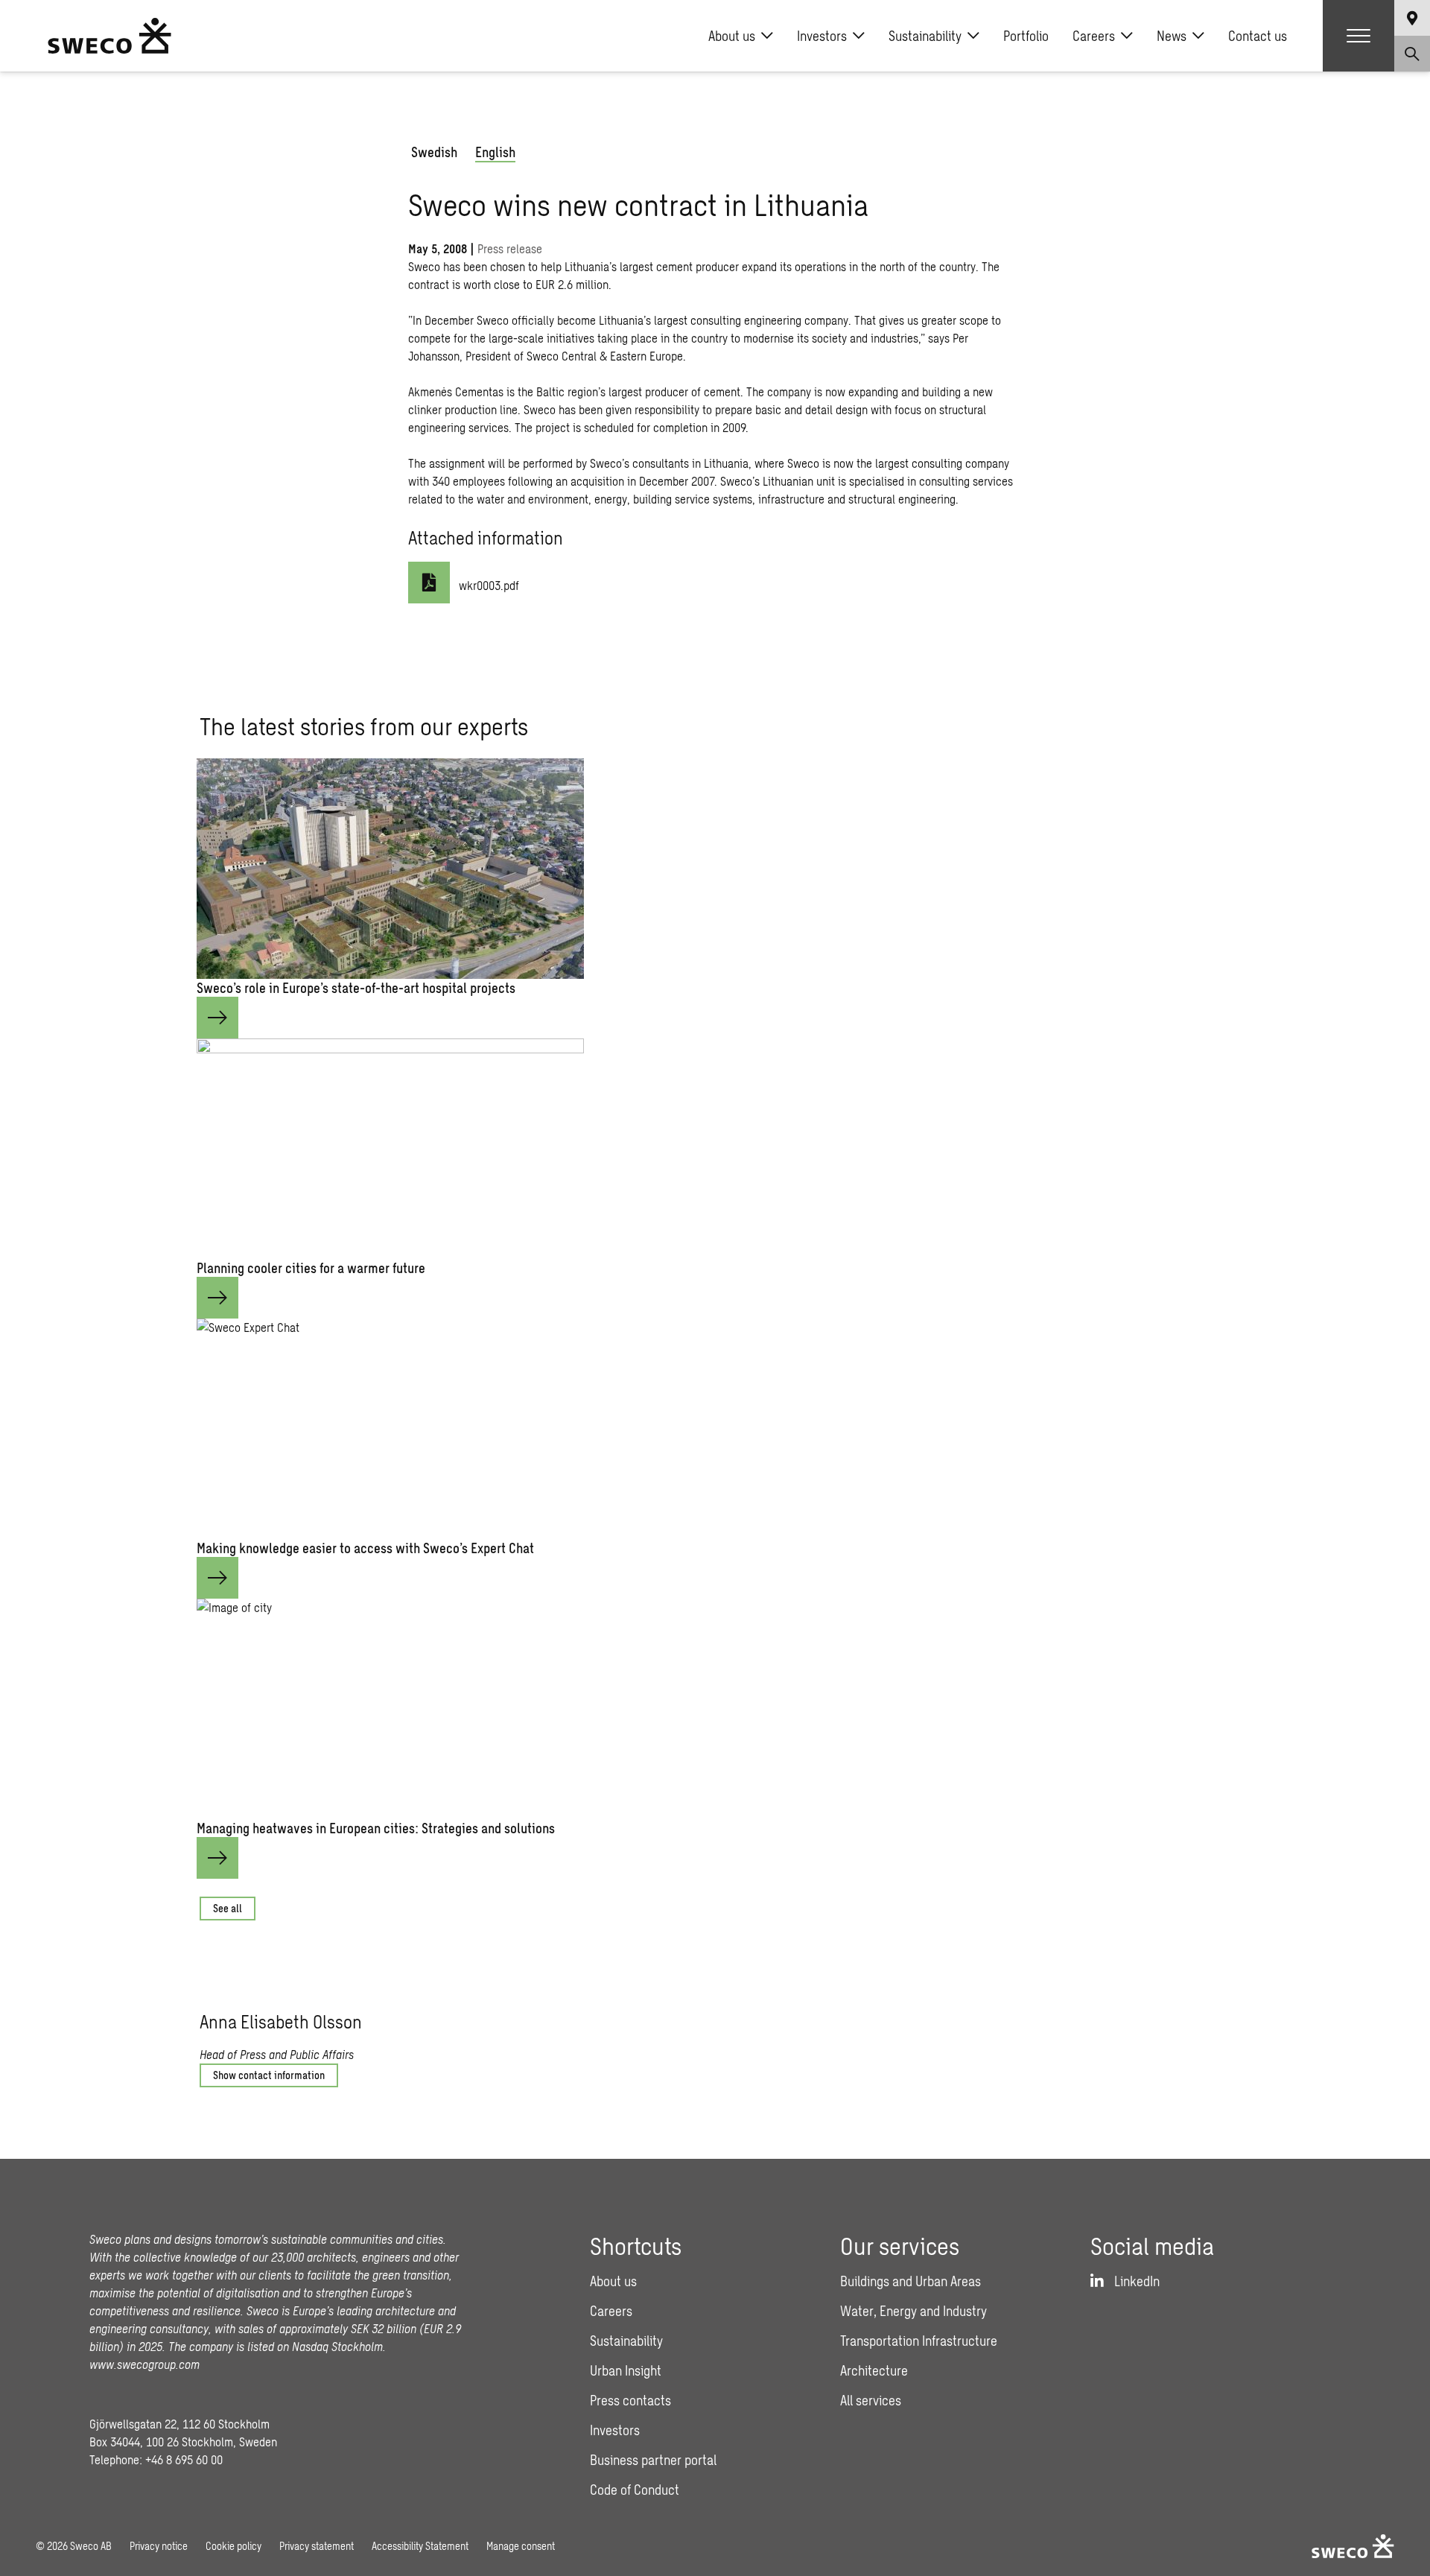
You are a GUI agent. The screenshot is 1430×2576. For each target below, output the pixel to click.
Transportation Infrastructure (919, 2341)
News (1172, 36)
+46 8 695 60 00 (184, 2459)
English (495, 152)
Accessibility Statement (420, 2546)
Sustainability (925, 36)
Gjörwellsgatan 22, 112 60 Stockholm (179, 2424)
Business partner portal (653, 2460)
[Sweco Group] (109, 36)
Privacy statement (317, 2546)
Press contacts (630, 2400)
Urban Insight (626, 2370)
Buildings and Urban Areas (911, 2281)
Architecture (874, 2370)
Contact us (1258, 36)
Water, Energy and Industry (913, 2311)
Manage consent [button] (521, 2546)
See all (228, 1908)
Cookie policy (233, 2546)
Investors (822, 36)
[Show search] (1412, 54)
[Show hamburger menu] (1358, 36)
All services (871, 2400)
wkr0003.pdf (489, 585)
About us (732, 36)
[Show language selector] (1412, 18)
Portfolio (1026, 36)
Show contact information (269, 2075)
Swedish (434, 152)
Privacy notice (159, 2546)
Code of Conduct (635, 2490)
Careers (1094, 36)
